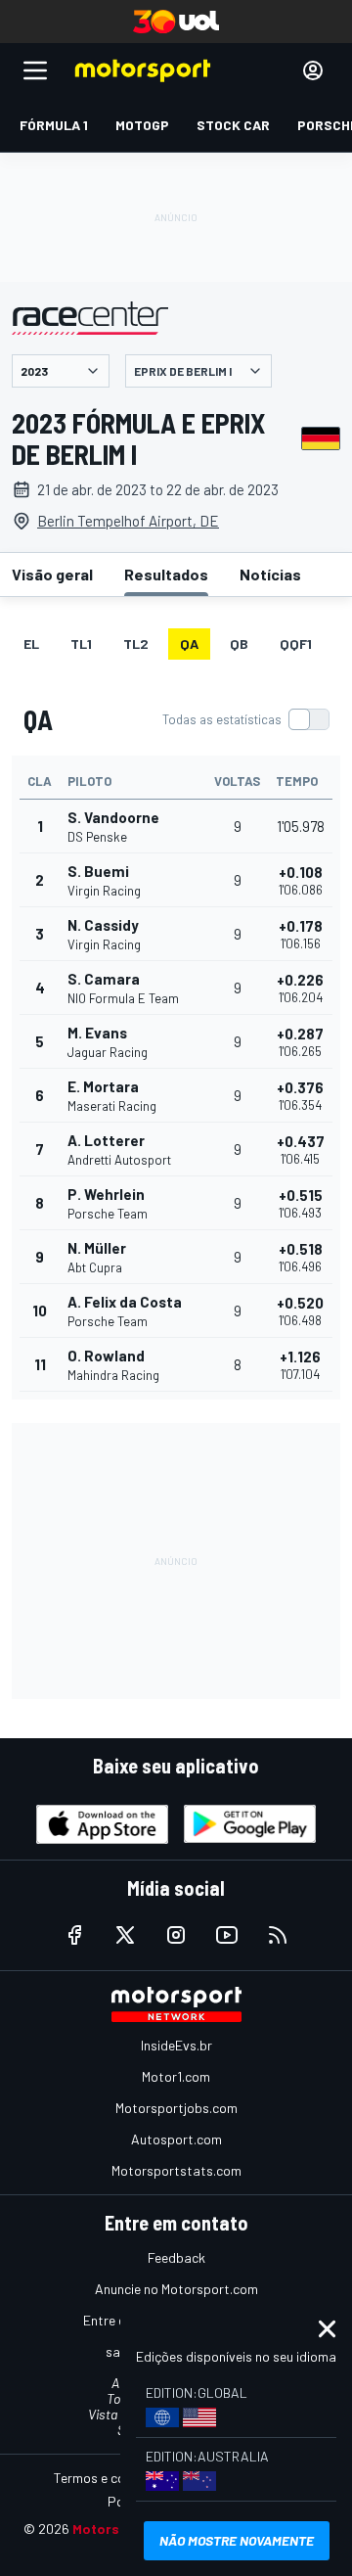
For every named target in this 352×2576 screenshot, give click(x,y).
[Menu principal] (35, 70)
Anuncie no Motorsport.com (176, 2289)
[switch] (245, 719)
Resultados (166, 574)
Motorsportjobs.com (176, 2108)
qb (239, 644)
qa (189, 644)
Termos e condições (112, 2478)
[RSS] (278, 1935)
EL (31, 644)
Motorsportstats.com (176, 2170)
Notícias (270, 574)
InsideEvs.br (176, 2045)
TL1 (81, 644)
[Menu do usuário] (313, 70)
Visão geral (52, 574)
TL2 (136, 644)
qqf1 (296, 644)
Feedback (176, 2257)
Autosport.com (176, 2139)
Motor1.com (176, 2076)
